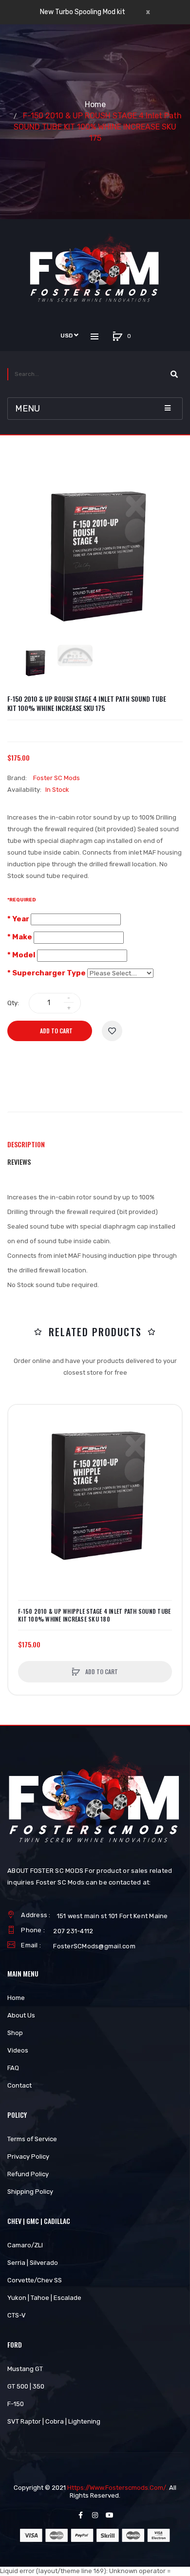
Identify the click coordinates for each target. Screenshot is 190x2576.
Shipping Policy (30, 2192)
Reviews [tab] (19, 1162)
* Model (21, 955)
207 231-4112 (73, 1931)
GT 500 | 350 (26, 2386)
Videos (18, 2050)
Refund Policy (28, 2174)
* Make (20, 937)
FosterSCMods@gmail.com (94, 1946)
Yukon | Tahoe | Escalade (44, 2298)
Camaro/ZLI (25, 2245)
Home (95, 104)
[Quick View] (20, 1454)
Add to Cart (56, 1031)
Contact (19, 2085)
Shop (15, 2033)
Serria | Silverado (33, 2263)
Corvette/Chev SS (35, 2280)
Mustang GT (25, 2369)
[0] (118, 336)
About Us (21, 2015)
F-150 (16, 2404)
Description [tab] (26, 1144)
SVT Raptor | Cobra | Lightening (54, 2421)
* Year (18, 919)
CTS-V (17, 2315)
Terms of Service (32, 2139)
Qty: (13, 1003)
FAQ (13, 2068)
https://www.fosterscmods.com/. (117, 2488)
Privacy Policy (28, 2156)
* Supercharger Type (47, 973)
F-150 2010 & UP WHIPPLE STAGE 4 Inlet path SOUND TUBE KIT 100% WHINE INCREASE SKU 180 (94, 1615)
